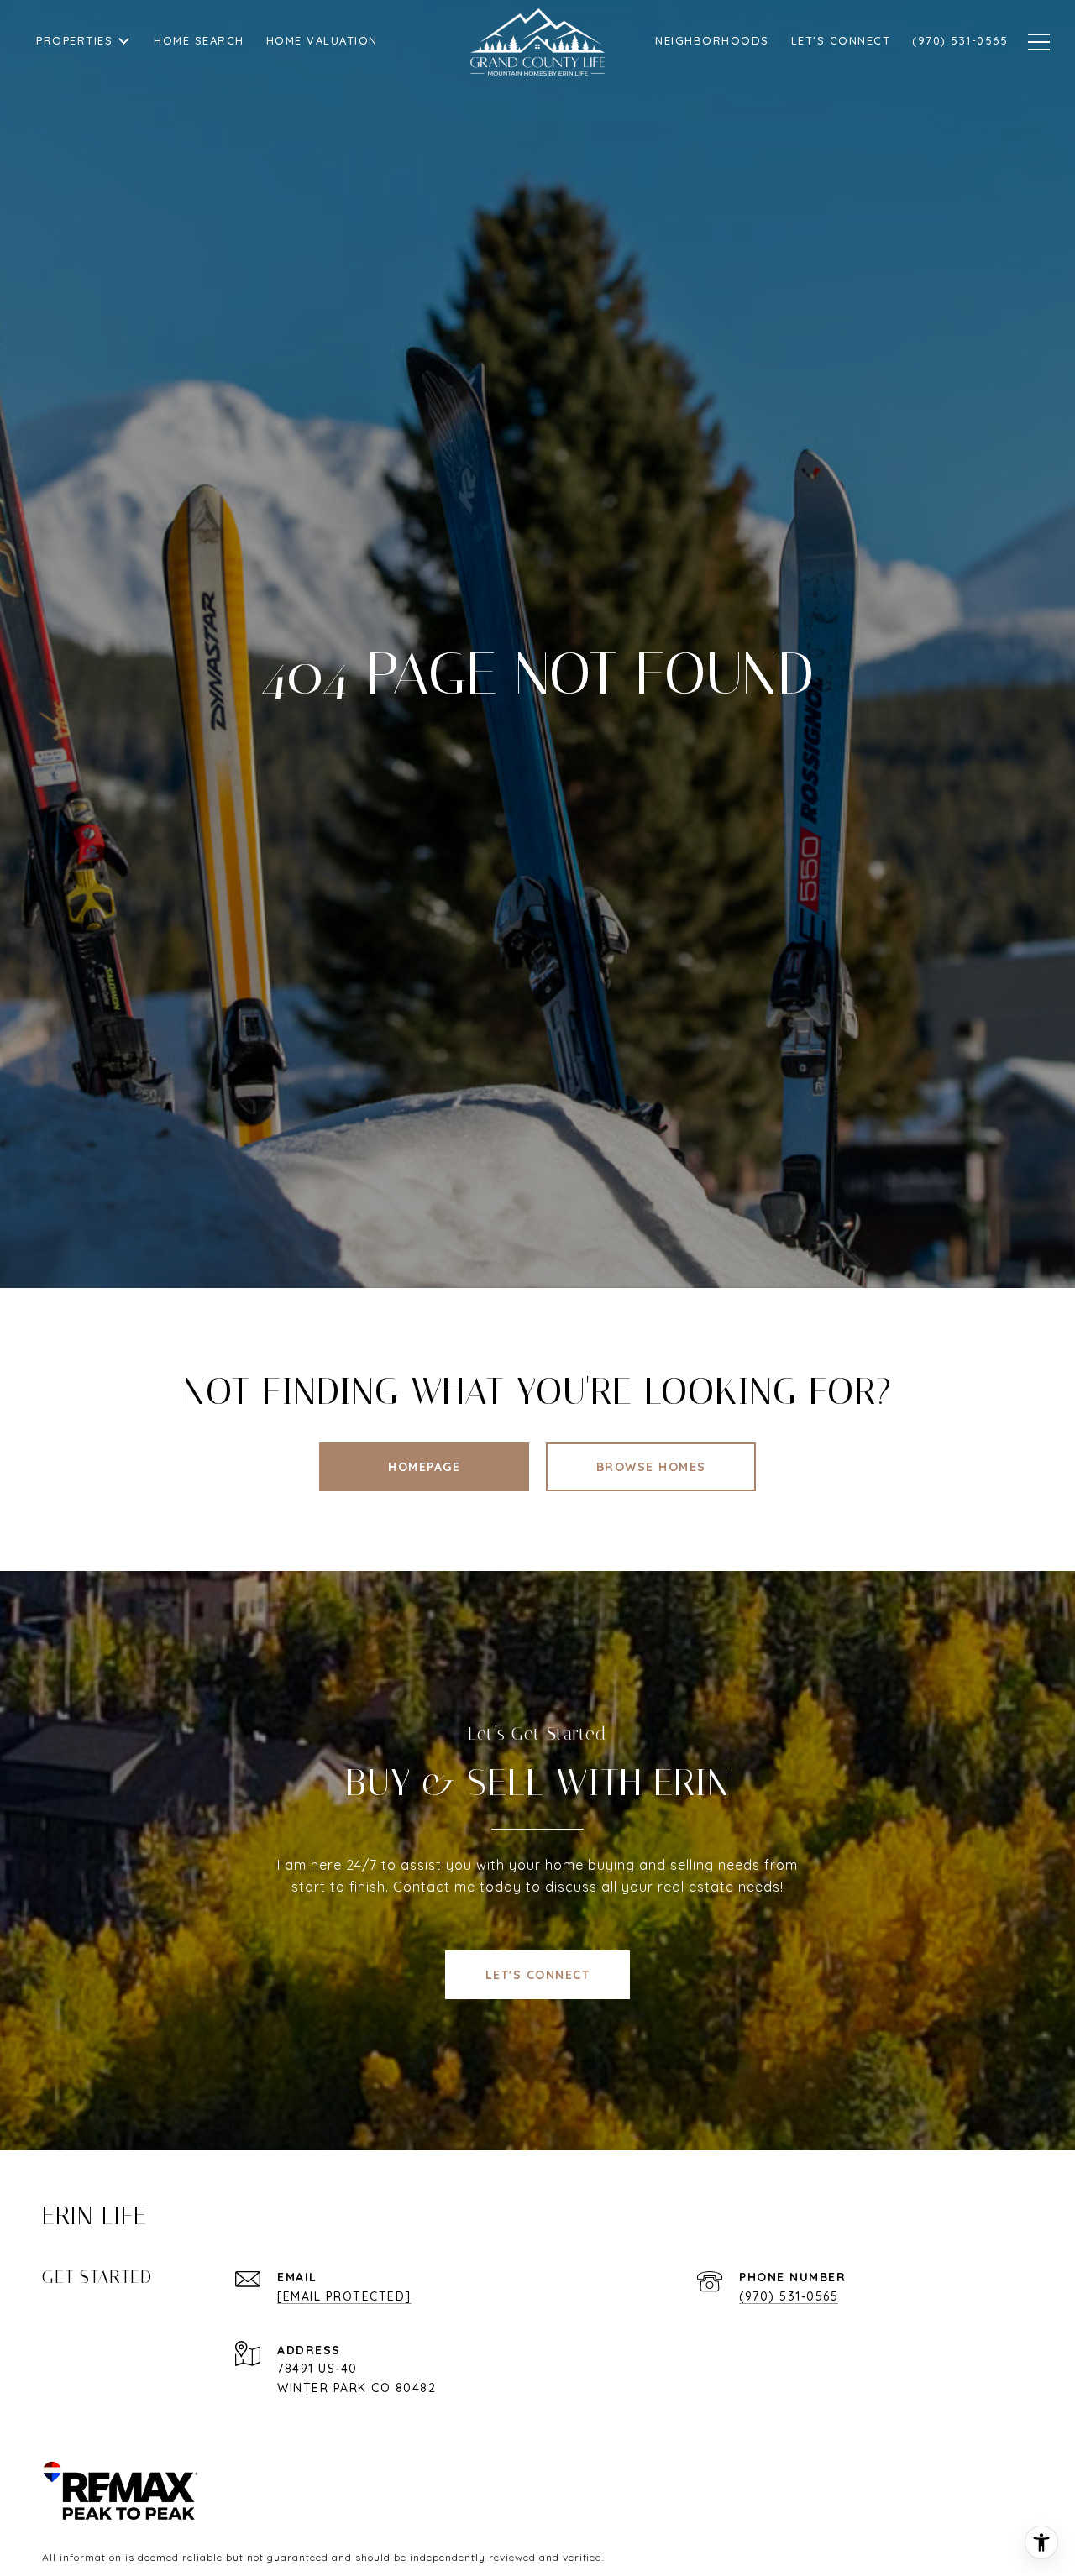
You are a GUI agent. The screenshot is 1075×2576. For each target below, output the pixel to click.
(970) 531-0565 (789, 2296)
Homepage (424, 1467)
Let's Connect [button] (538, 1975)
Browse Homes (651, 1467)
